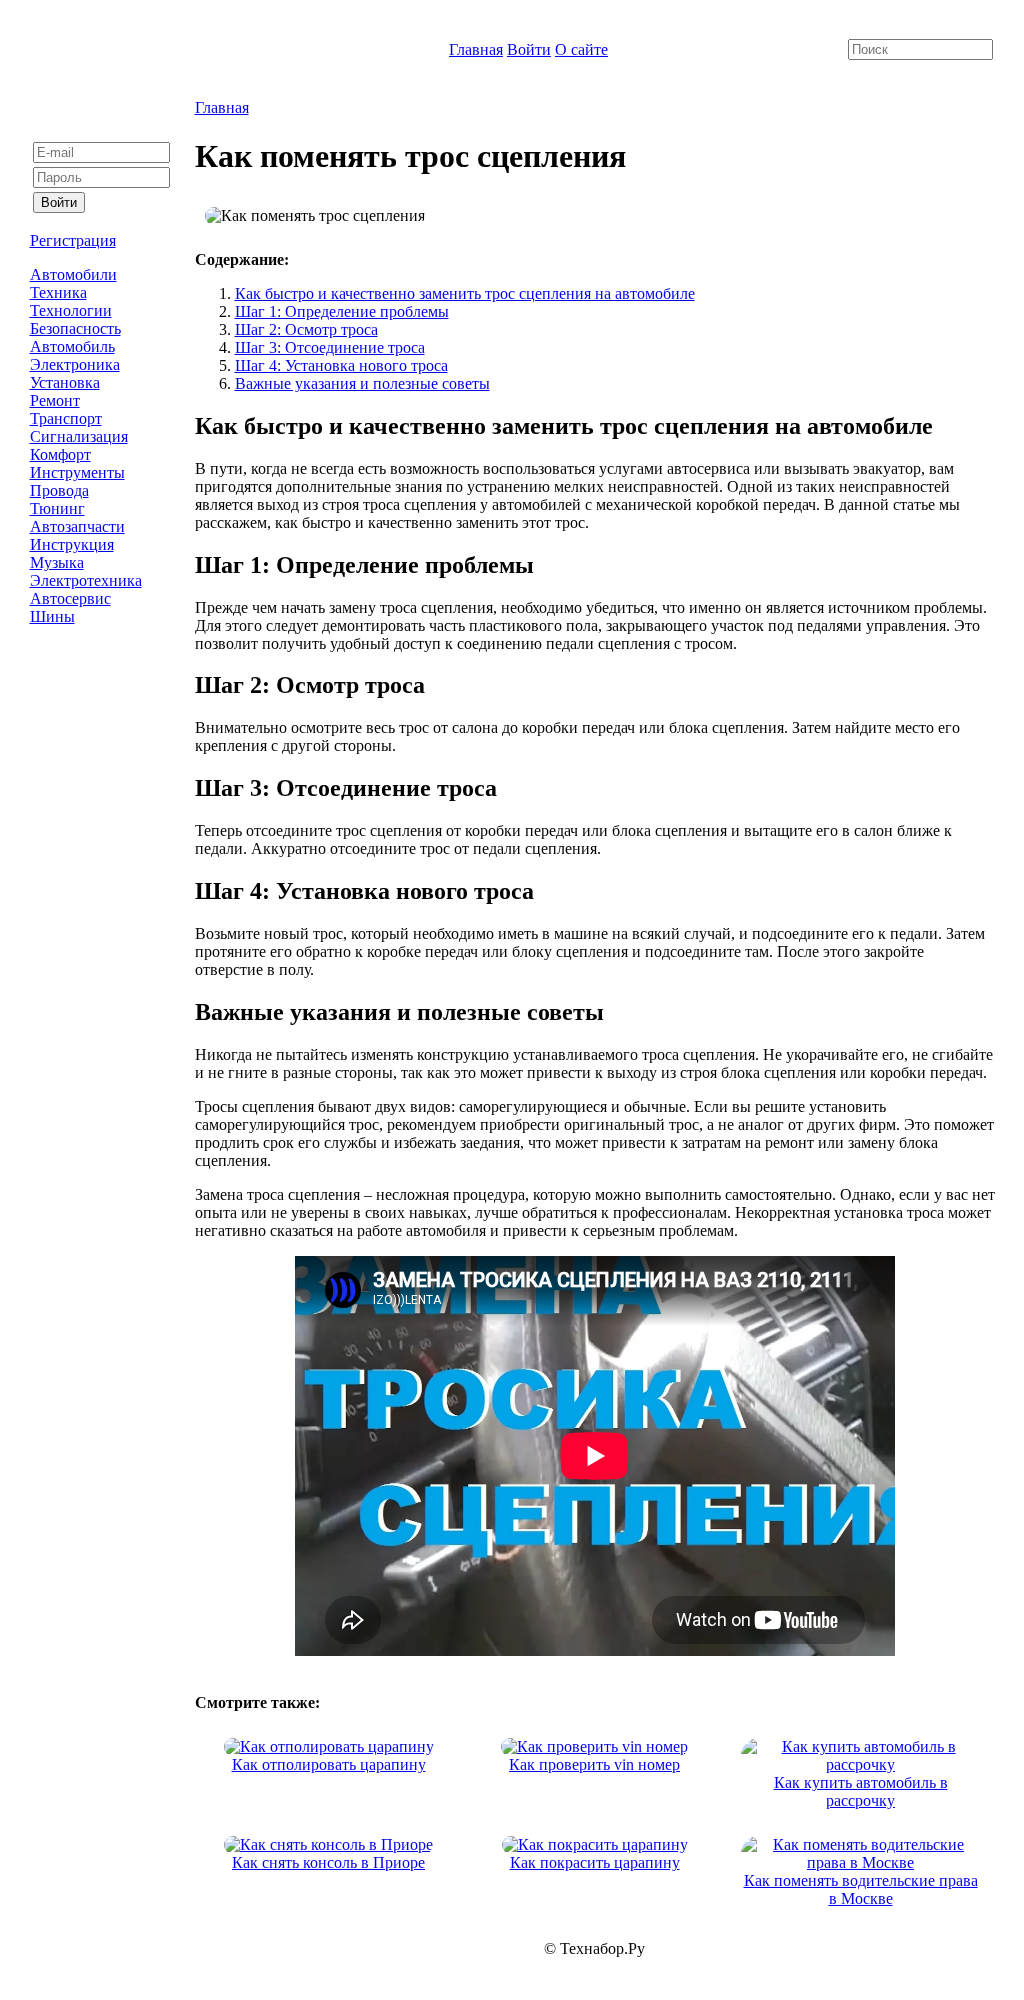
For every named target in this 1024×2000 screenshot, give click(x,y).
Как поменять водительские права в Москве (861, 1889)
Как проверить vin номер (594, 1764)
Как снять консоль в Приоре (328, 1862)
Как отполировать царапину (329, 1764)
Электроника (75, 364)
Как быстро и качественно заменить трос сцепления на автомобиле (465, 293)
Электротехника (86, 580)
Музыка (57, 562)
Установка (65, 382)
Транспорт (66, 418)
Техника (58, 292)
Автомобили (73, 274)
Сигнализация (79, 436)
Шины (52, 616)
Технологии (71, 310)
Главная (476, 49)
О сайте (581, 49)
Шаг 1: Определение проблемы (342, 311)
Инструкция (72, 544)
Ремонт (55, 400)
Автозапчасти (77, 526)
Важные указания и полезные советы (362, 383)
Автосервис (70, 598)
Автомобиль (72, 346)
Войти (529, 49)
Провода (59, 490)
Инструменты (77, 472)
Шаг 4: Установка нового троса (341, 365)
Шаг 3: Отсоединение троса (330, 347)
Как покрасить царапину (595, 1862)
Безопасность (75, 328)
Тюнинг (57, 508)
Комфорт (60, 454)
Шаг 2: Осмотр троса (306, 329)
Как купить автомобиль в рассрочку (861, 1791)
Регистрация (73, 240)
